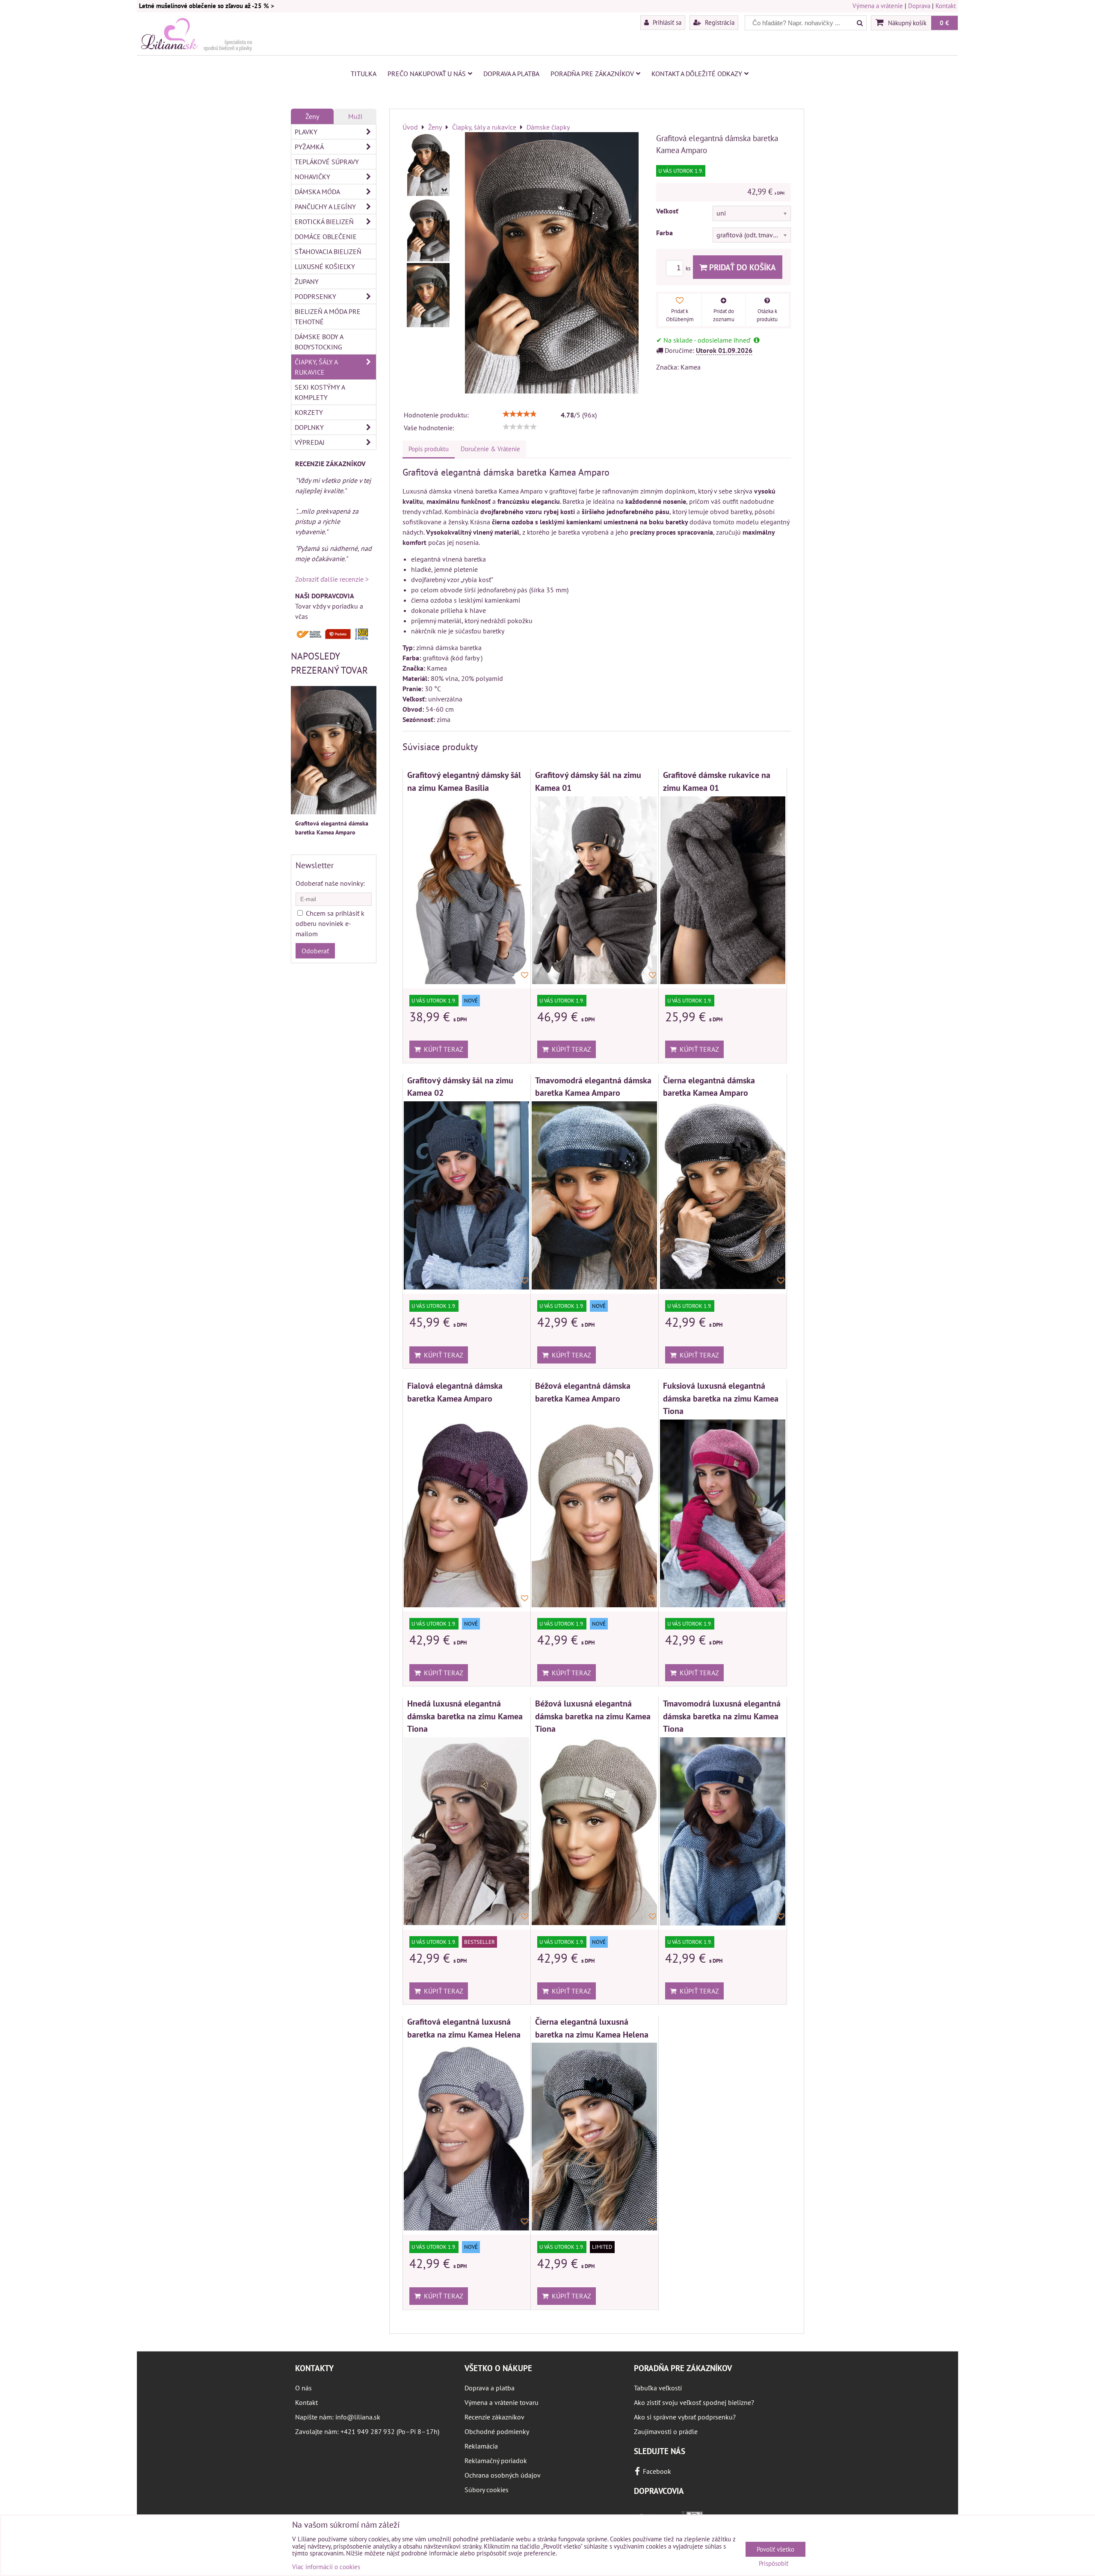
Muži (355, 116)
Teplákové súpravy (327, 162)
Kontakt (946, 6)
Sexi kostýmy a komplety (320, 392)
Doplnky (309, 427)
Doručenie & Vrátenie (490, 449)
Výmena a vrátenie (878, 6)
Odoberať (315, 951)
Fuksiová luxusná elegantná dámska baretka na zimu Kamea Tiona (721, 1398)
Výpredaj (310, 442)
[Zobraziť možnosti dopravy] (334, 638)
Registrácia (719, 22)
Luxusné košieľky (325, 266)
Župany (307, 281)
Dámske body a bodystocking (319, 342)
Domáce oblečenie (326, 237)
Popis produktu (429, 449)
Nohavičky (312, 177)
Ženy (312, 116)
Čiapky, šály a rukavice (316, 367)
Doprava (919, 6)
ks (689, 268)
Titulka (364, 74)
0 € (944, 23)
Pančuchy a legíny (325, 207)
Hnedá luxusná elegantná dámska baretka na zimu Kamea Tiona (465, 1716)
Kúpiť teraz (442, 1049)
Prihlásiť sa (666, 22)
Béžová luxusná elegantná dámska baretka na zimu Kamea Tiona (593, 1716)
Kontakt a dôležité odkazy (697, 74)
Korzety (309, 412)
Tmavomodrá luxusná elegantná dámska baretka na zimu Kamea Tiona (722, 1716)
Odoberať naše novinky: (330, 883)
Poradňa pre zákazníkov (592, 74)
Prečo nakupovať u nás (427, 74)
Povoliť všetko (775, 2549)
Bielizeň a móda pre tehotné (328, 316)
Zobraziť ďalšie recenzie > (332, 579)
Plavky (306, 132)
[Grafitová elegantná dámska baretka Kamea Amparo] (428, 164)
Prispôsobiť (774, 2564)
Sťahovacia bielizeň (328, 251)
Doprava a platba (511, 74)
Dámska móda (317, 192)
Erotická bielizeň (324, 222)
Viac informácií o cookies (326, 2567)
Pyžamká (309, 147)
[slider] (520, 414)
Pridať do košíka (741, 267)
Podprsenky (315, 296)
